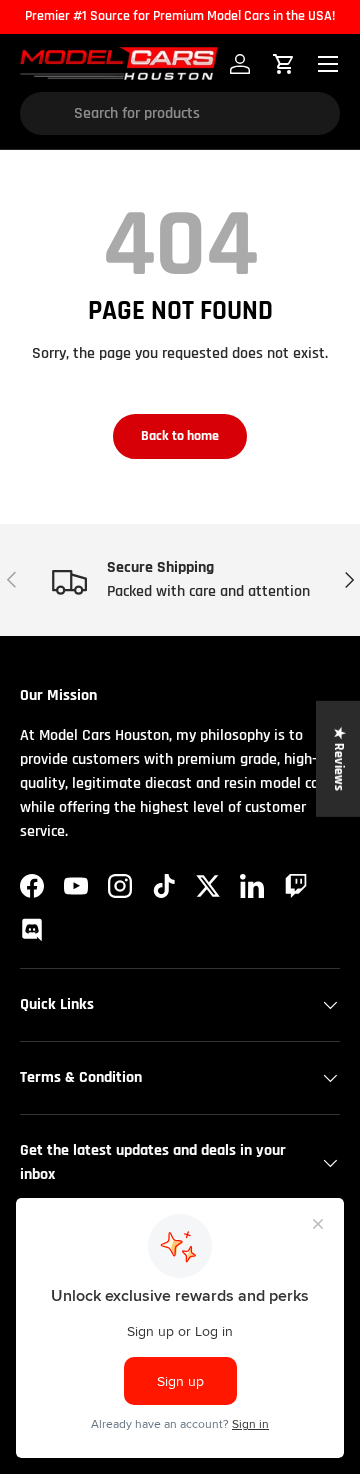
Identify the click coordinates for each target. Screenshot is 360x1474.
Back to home (180, 436)
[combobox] (180, 113)
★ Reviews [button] (339, 759)
